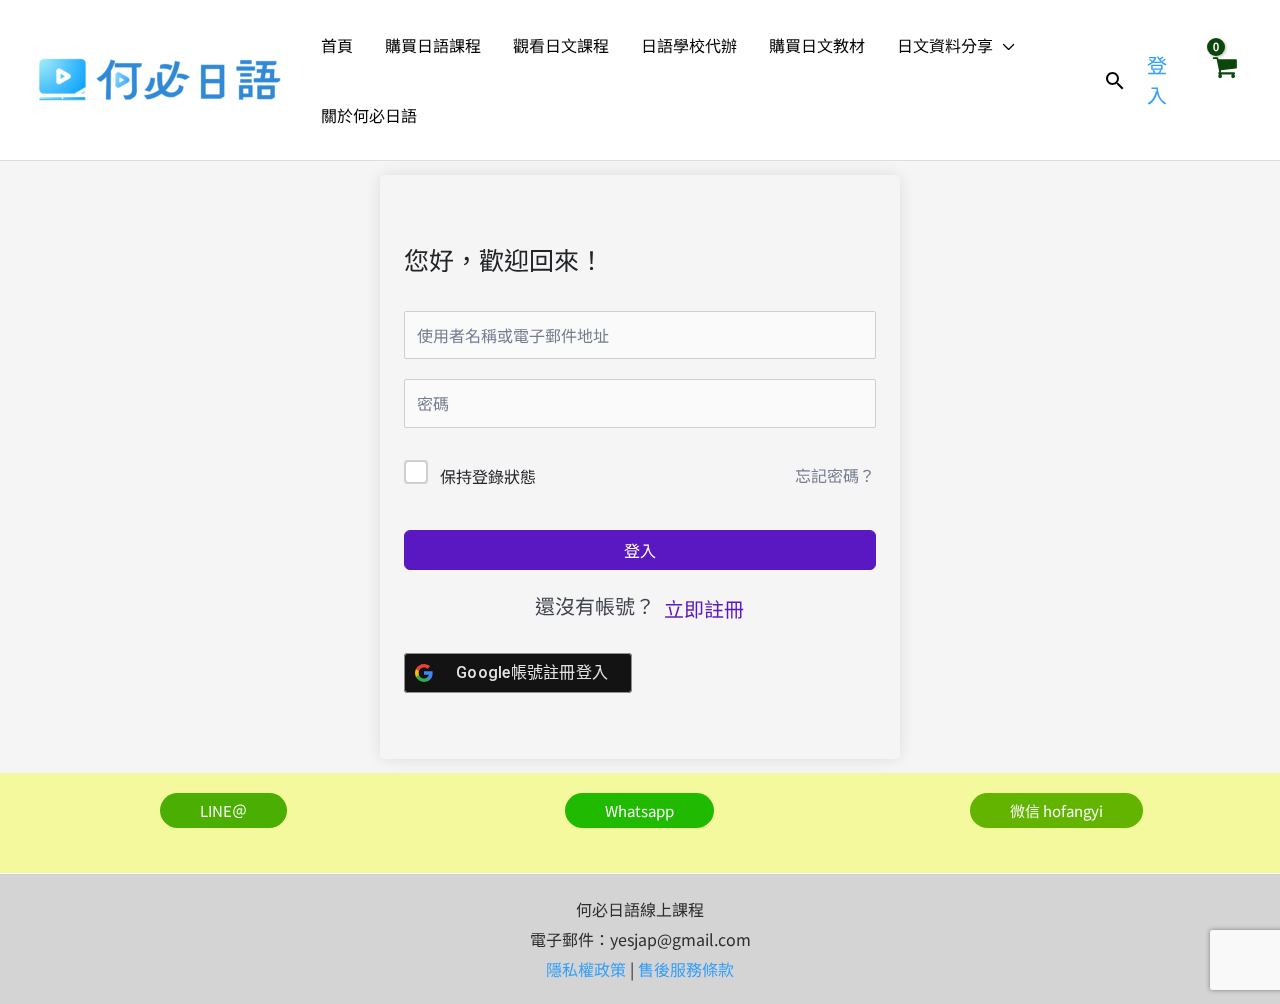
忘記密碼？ (835, 475)
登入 (640, 550)
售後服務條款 (686, 969)
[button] (1004, 45)
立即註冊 (704, 608)
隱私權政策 (586, 969)
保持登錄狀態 (488, 476)
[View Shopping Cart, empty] (1224, 80)
